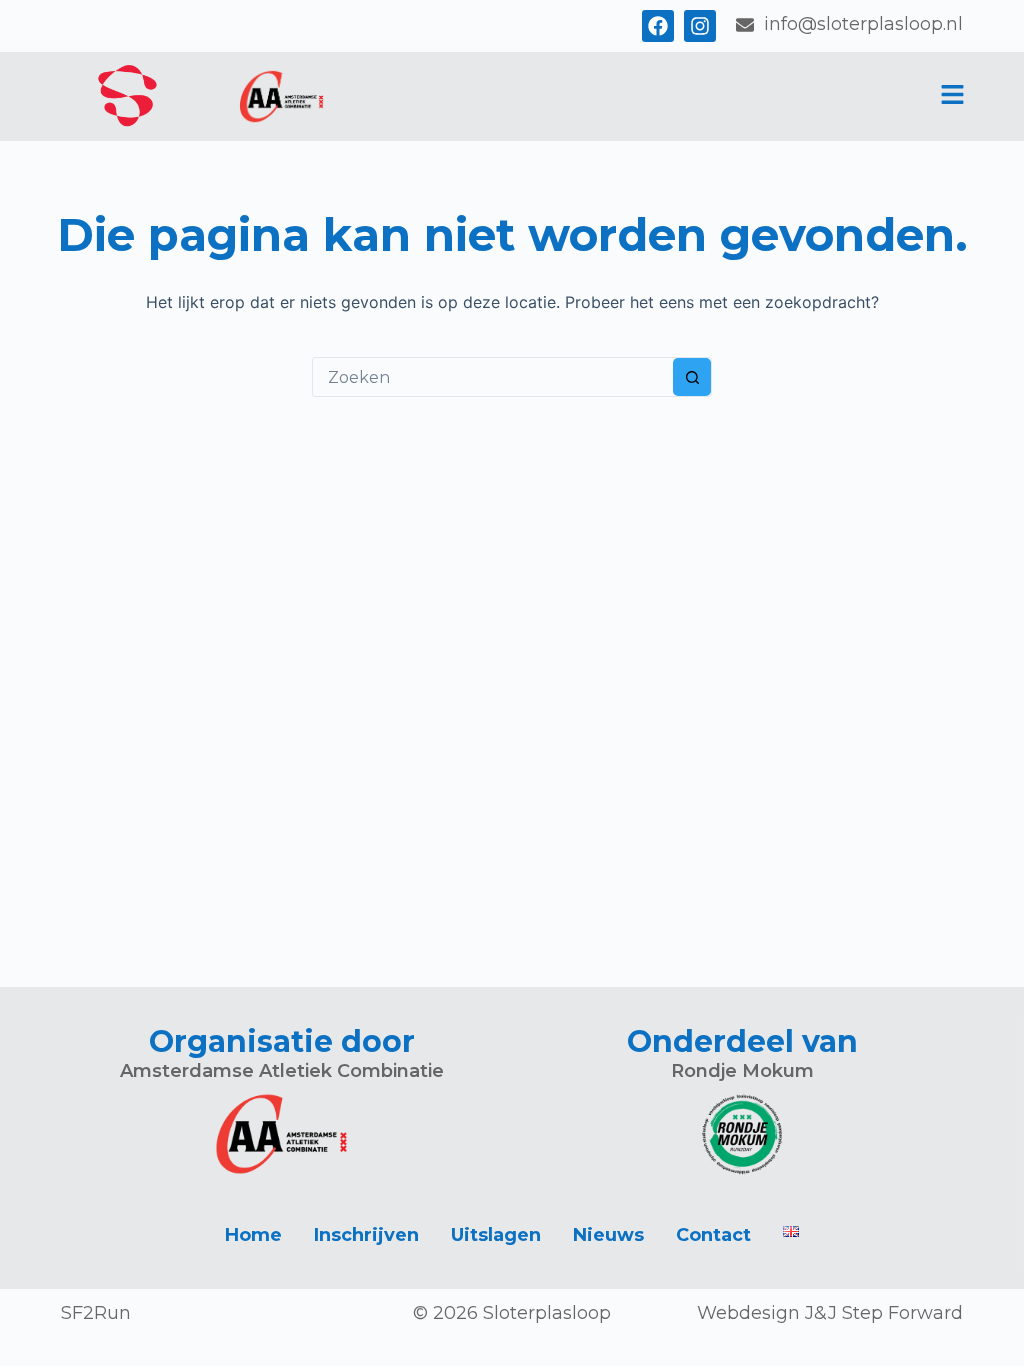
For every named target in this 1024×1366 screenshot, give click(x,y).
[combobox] (493, 377)
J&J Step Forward (884, 1313)
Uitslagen (496, 1235)
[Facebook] (658, 26)
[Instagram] (700, 26)
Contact (713, 1235)
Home (253, 1235)
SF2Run (96, 1313)
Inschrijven (366, 1235)
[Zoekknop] (692, 377)
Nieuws (608, 1235)
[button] (952, 96)
